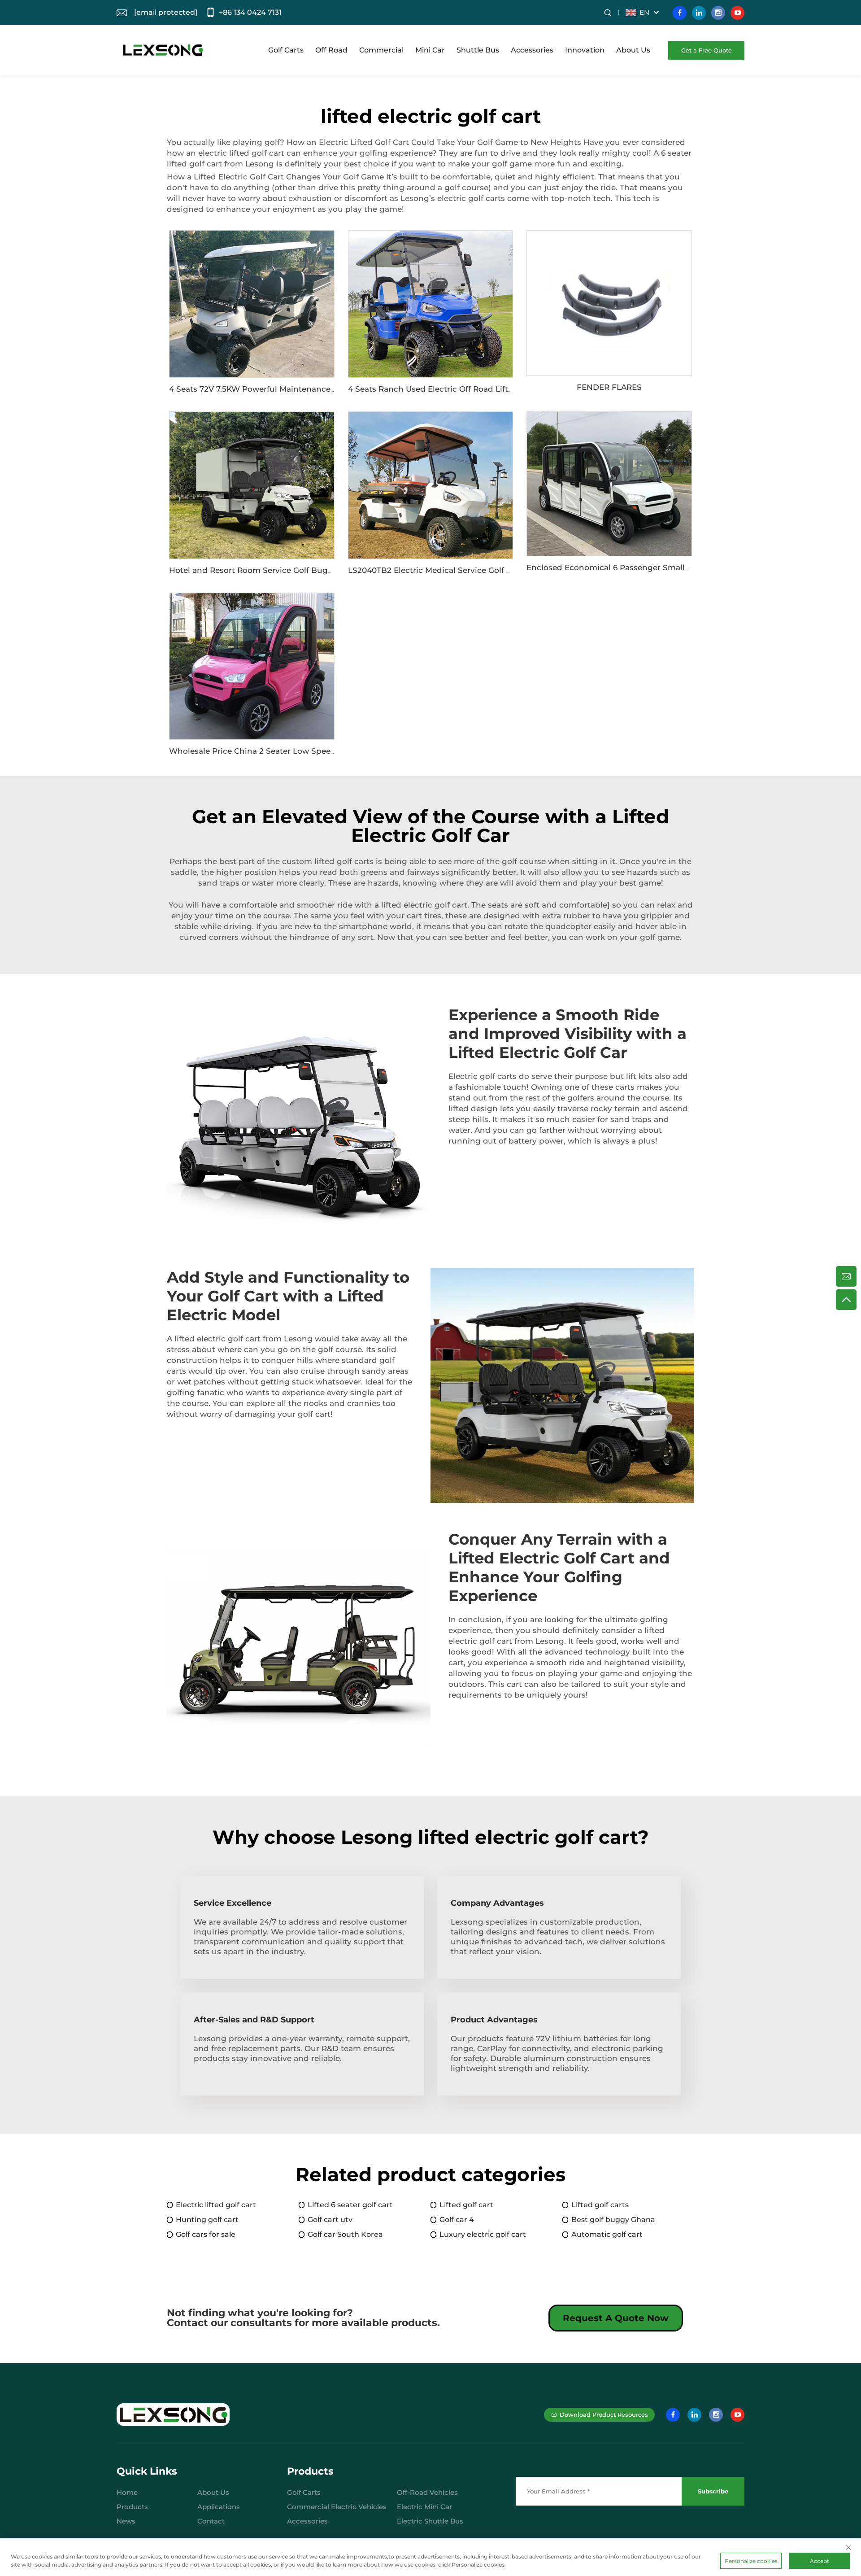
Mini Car (430, 50)
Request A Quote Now (616, 2318)
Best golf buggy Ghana (613, 2220)
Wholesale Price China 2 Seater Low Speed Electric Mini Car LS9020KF (306, 751)
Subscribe (713, 2491)
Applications (219, 2507)
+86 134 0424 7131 (250, 12)
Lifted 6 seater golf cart (350, 2205)
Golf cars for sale (206, 2234)
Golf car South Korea (345, 2234)
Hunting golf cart (207, 2220)
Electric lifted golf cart (216, 2205)
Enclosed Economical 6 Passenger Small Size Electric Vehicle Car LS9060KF (674, 568)
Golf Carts (286, 50)
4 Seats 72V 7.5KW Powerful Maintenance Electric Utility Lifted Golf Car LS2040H (326, 389)
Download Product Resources (604, 2414)
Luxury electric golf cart (483, 2234)
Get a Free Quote (707, 50)
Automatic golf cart (607, 2234)
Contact (211, 2521)
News (126, 2521)
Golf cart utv (330, 2220)
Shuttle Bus (478, 50)
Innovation (585, 50)
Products (132, 2507)
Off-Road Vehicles (427, 2492)
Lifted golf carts (600, 2205)
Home (127, 2492)
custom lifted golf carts (328, 861)
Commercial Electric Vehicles (337, 2507)
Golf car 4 (457, 2220)
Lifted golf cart (466, 2205)
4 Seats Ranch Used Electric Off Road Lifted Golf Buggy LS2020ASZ (479, 389)
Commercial (381, 50)
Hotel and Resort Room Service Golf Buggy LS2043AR (274, 570)
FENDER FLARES (609, 387)
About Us (633, 50)
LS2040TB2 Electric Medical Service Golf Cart (435, 570)
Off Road (331, 50)
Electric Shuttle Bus (430, 2521)
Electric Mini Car (424, 2507)
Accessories (532, 50)
